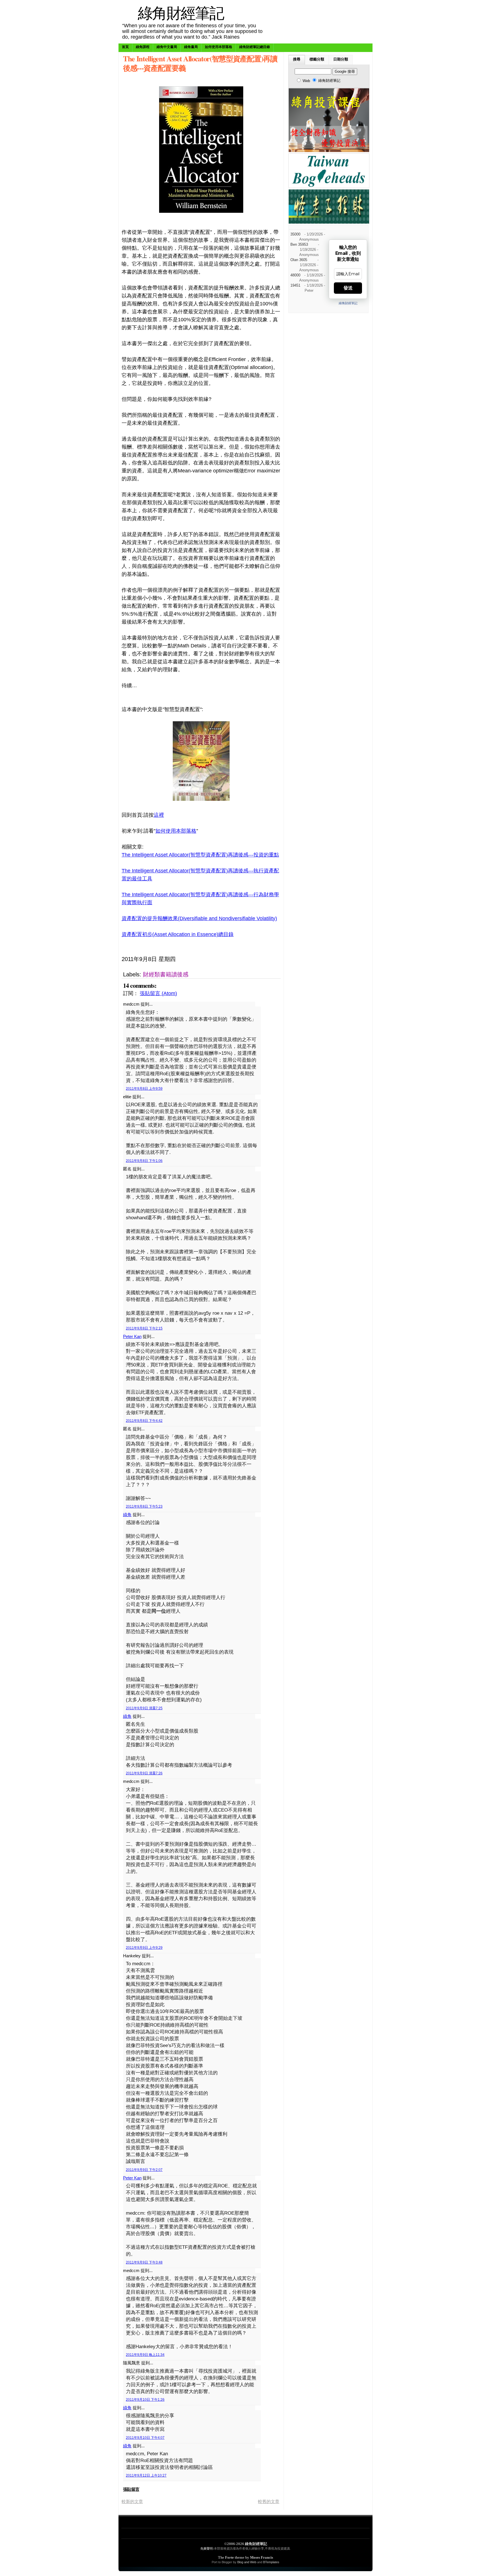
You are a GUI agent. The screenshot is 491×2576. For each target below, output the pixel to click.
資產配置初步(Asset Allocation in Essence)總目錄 (178, 934)
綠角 (127, 1515)
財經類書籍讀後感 (166, 974)
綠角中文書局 (167, 47)
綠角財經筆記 (181, 13)
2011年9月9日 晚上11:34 (145, 2355)
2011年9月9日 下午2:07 (144, 2170)
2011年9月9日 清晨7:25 (144, 1708)
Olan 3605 (299, 260)
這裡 (159, 815)
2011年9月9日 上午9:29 (144, 1948)
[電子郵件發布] (242, 959)
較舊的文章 (269, 2501)
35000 (295, 234)
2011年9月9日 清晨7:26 (144, 1773)
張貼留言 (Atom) (158, 993)
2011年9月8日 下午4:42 (144, 1421)
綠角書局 (191, 47)
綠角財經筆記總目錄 (255, 47)
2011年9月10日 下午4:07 (145, 2438)
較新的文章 (132, 2501)
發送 (348, 288)
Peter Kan (132, 1336)
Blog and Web (247, 2562)
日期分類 (341, 59)
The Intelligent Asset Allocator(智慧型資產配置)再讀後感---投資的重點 (200, 855)
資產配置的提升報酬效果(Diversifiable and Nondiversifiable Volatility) (199, 918)
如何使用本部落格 (219, 47)
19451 (295, 285)
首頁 (125, 47)
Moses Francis (262, 2557)
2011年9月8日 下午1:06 (144, 1161)
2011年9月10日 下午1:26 (145, 2400)
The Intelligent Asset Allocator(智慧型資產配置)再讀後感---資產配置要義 (200, 63)
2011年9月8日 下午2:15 (144, 1328)
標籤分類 (317, 59)
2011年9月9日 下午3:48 (144, 2262)
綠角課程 (143, 47)
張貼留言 (131, 2489)
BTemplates (271, 2562)
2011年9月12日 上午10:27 (146, 2475)
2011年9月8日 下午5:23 (144, 1506)
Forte (229, 2557)
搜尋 (297, 59)
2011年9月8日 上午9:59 (144, 1089)
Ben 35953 (299, 245)
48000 (295, 275)
